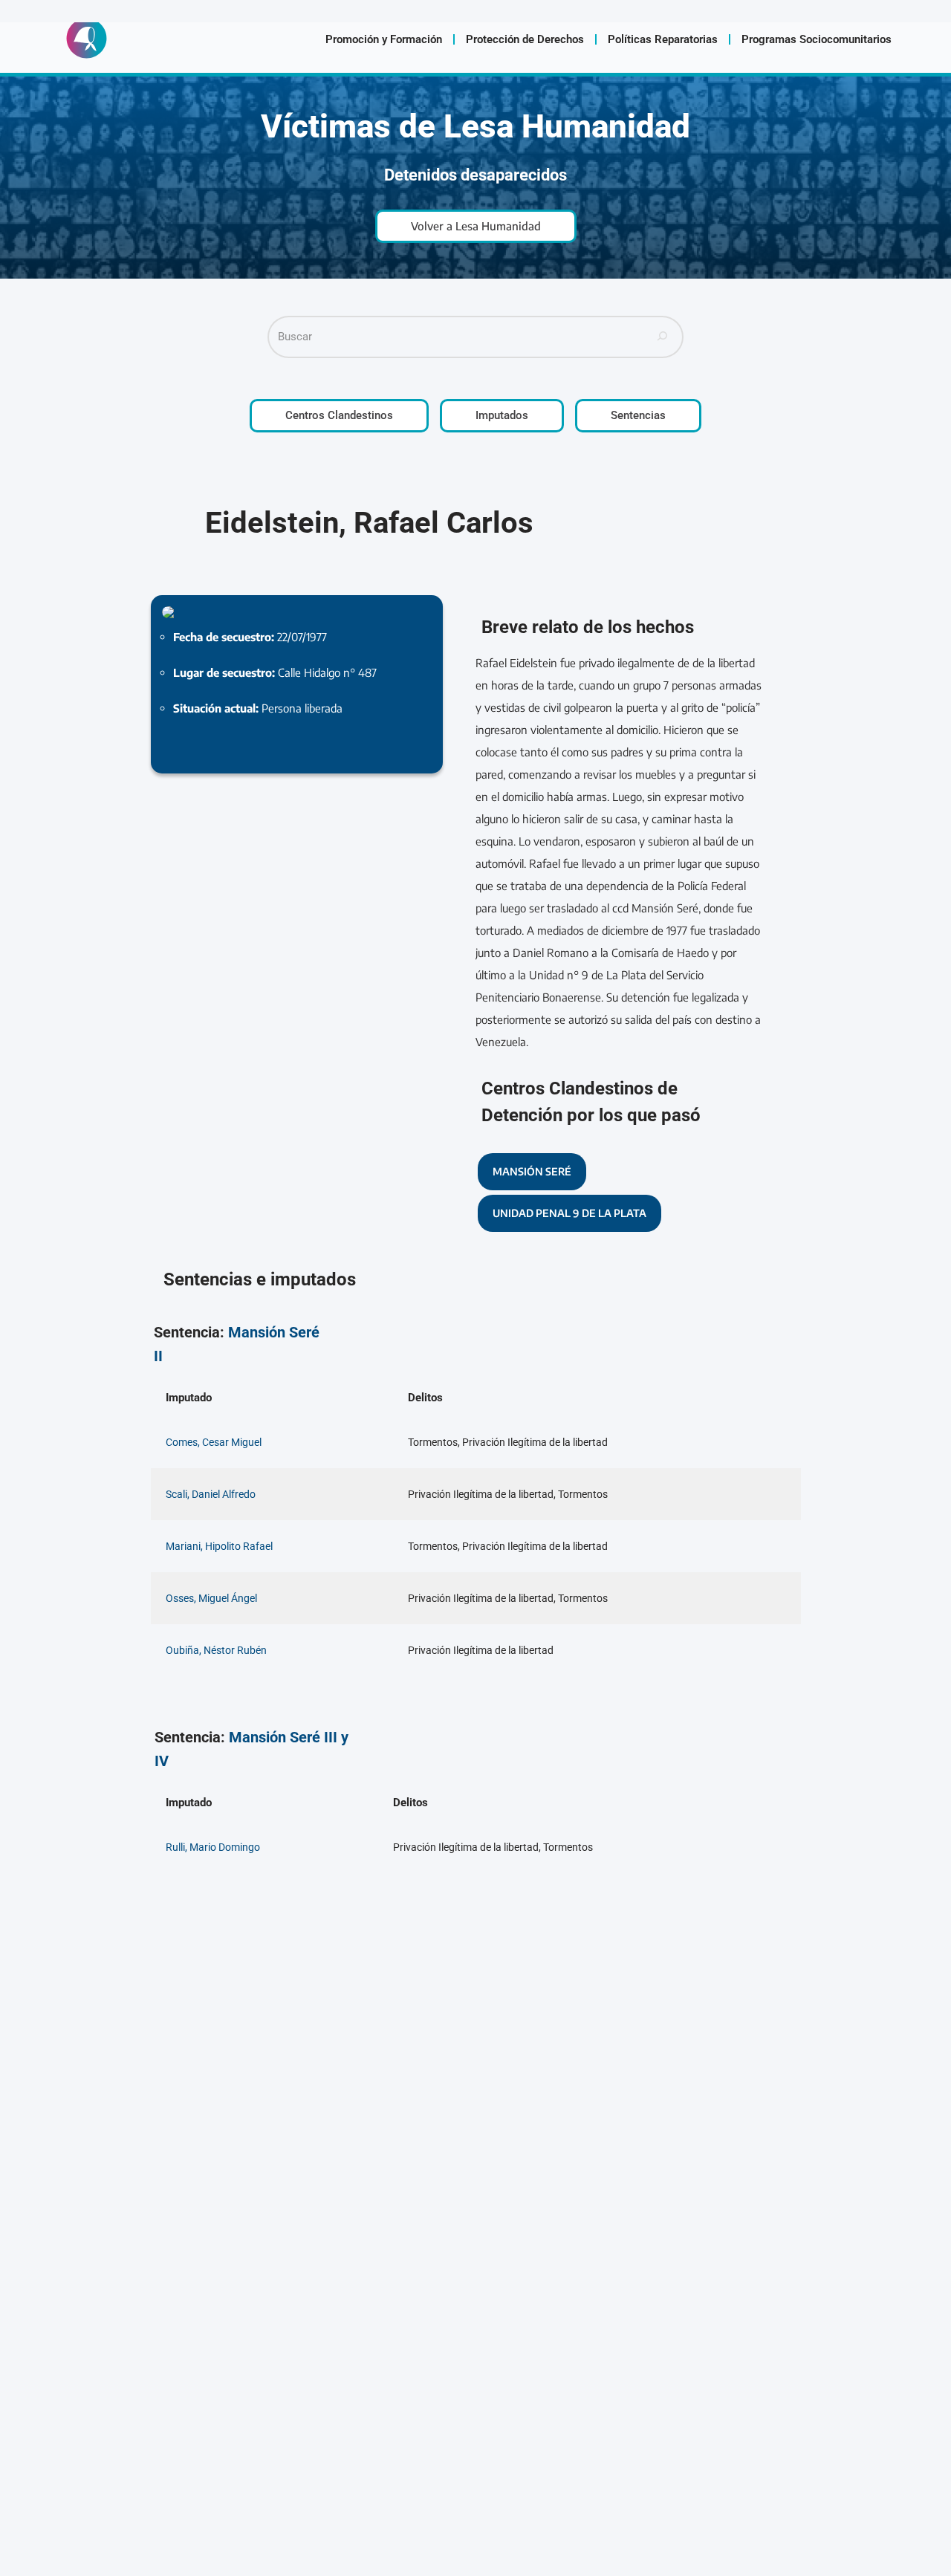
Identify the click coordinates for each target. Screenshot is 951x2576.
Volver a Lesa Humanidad (476, 226)
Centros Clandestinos (339, 415)
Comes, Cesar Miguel (214, 1442)
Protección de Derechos (525, 39)
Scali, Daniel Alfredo (211, 1494)
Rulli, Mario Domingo (213, 1847)
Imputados (502, 415)
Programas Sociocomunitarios (817, 39)
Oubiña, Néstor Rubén (216, 1650)
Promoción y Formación (384, 39)
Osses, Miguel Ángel (211, 1598)
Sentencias (638, 415)
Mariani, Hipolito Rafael (219, 1546)
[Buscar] (663, 337)
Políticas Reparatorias (663, 39)
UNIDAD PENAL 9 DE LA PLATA (569, 1213)
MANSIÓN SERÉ (532, 1171)
